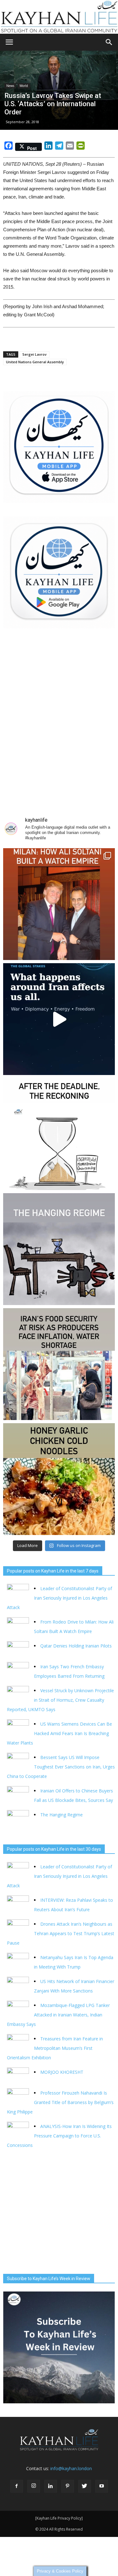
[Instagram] (34, 2486)
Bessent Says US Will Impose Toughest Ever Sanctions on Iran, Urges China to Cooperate (61, 1767)
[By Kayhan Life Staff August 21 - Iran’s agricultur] (59, 1364)
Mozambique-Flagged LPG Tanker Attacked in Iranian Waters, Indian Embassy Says (58, 2015)
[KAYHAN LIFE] (59, 17)
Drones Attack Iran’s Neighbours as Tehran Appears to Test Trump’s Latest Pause (61, 1933)
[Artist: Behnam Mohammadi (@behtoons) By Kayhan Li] (59, 1134)
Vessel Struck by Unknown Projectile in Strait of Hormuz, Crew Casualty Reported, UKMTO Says (60, 1700)
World (24, 86)
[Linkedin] (51, 2486)
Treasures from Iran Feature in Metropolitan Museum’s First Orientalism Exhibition (55, 2048)
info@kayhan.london (71, 2468)
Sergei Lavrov (34, 354)
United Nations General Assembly (35, 362)
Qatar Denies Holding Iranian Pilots (76, 1646)
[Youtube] (102, 2486)
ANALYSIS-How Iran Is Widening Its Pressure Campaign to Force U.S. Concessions (59, 2136)
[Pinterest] (68, 2486)
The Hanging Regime (62, 1815)
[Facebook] (17, 2486)
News (10, 86)
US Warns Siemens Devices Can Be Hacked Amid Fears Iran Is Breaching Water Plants (59, 1733)
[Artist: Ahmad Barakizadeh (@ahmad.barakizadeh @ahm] (59, 1249)
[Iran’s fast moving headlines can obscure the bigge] (59, 1019)
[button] (109, 42)
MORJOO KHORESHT (62, 2072)
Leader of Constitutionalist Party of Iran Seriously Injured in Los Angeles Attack (59, 1598)
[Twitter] (85, 2486)
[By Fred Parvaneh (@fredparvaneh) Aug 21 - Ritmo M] (59, 904)
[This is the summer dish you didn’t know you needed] (59, 1479)
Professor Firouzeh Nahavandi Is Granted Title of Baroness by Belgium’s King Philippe (60, 2102)
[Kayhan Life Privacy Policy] (59, 2518)
